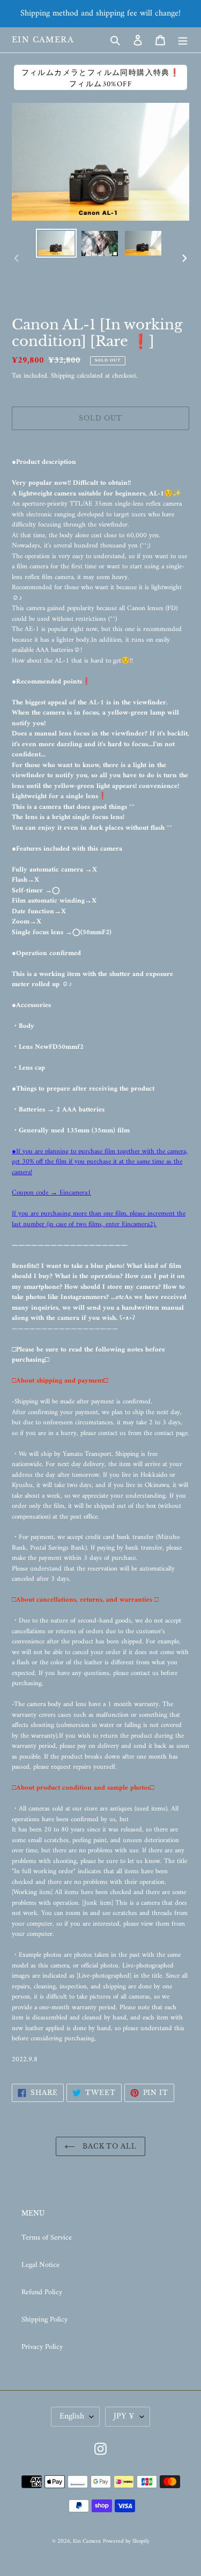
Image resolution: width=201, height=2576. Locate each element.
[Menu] (183, 40)
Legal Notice (40, 2265)
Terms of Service (47, 2238)
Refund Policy (42, 2292)
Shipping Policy (44, 2320)
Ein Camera (43, 40)
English (72, 2416)
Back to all (109, 2146)
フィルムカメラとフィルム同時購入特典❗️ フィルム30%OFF (101, 78)
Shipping (63, 376)
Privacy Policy (42, 2347)
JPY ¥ (124, 2416)
